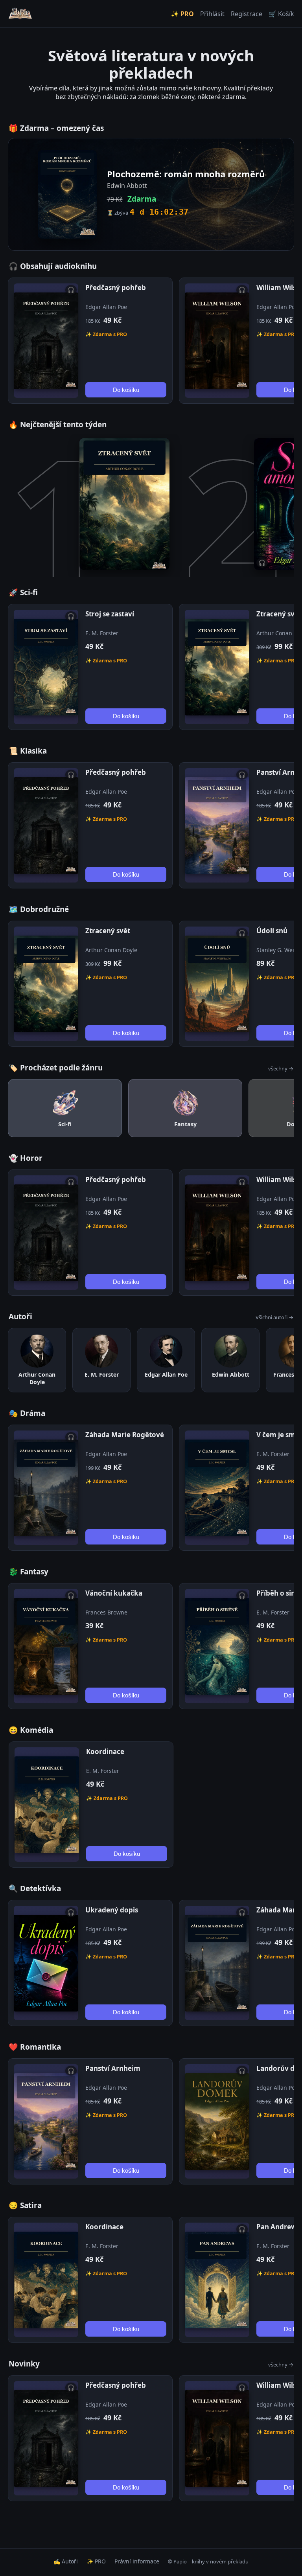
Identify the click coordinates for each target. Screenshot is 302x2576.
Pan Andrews (278, 2227)
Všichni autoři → (274, 1317)
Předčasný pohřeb (116, 288)
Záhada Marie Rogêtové (125, 1435)
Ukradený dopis (112, 1910)
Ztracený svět (279, 614)
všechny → (281, 1068)
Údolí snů (272, 931)
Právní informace (137, 2561)
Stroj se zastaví (110, 614)
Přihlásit (212, 14)
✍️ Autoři (66, 2561)
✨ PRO (182, 14)
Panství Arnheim (113, 2068)
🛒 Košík (281, 14)
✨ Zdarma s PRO (106, 334)
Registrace (247, 14)
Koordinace (105, 1751)
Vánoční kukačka (114, 1593)
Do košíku (126, 390)
